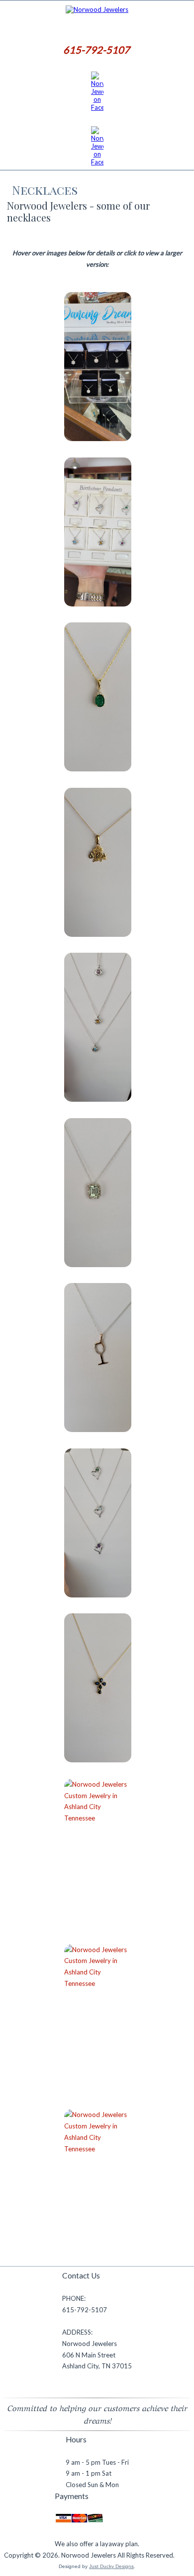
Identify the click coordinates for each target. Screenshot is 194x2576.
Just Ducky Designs (111, 2566)
